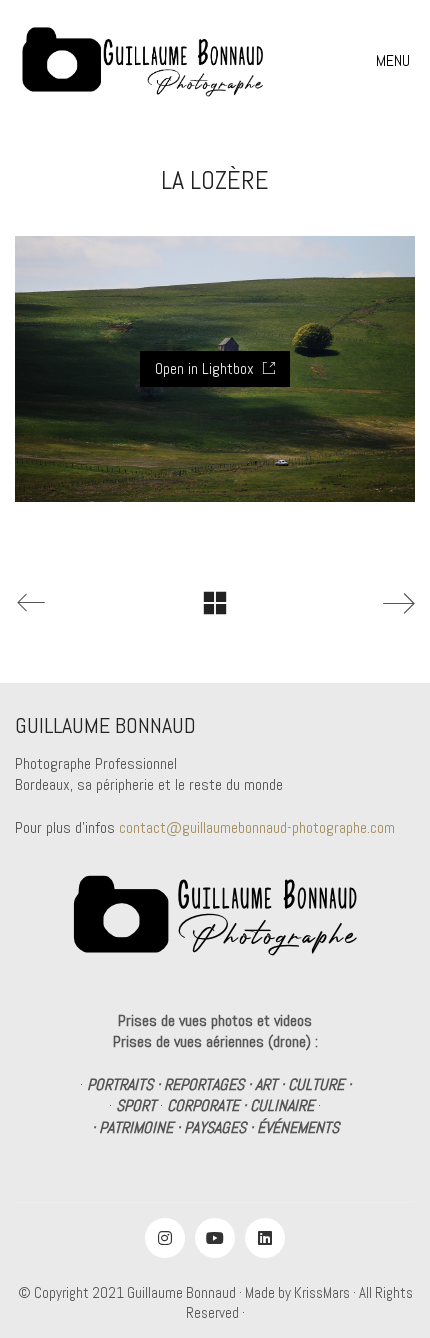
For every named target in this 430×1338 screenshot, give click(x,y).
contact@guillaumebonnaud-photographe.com (257, 827)
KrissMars (322, 1292)
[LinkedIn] (265, 1238)
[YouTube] (215, 1238)
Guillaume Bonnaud (181, 1292)
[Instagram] (165, 1238)
